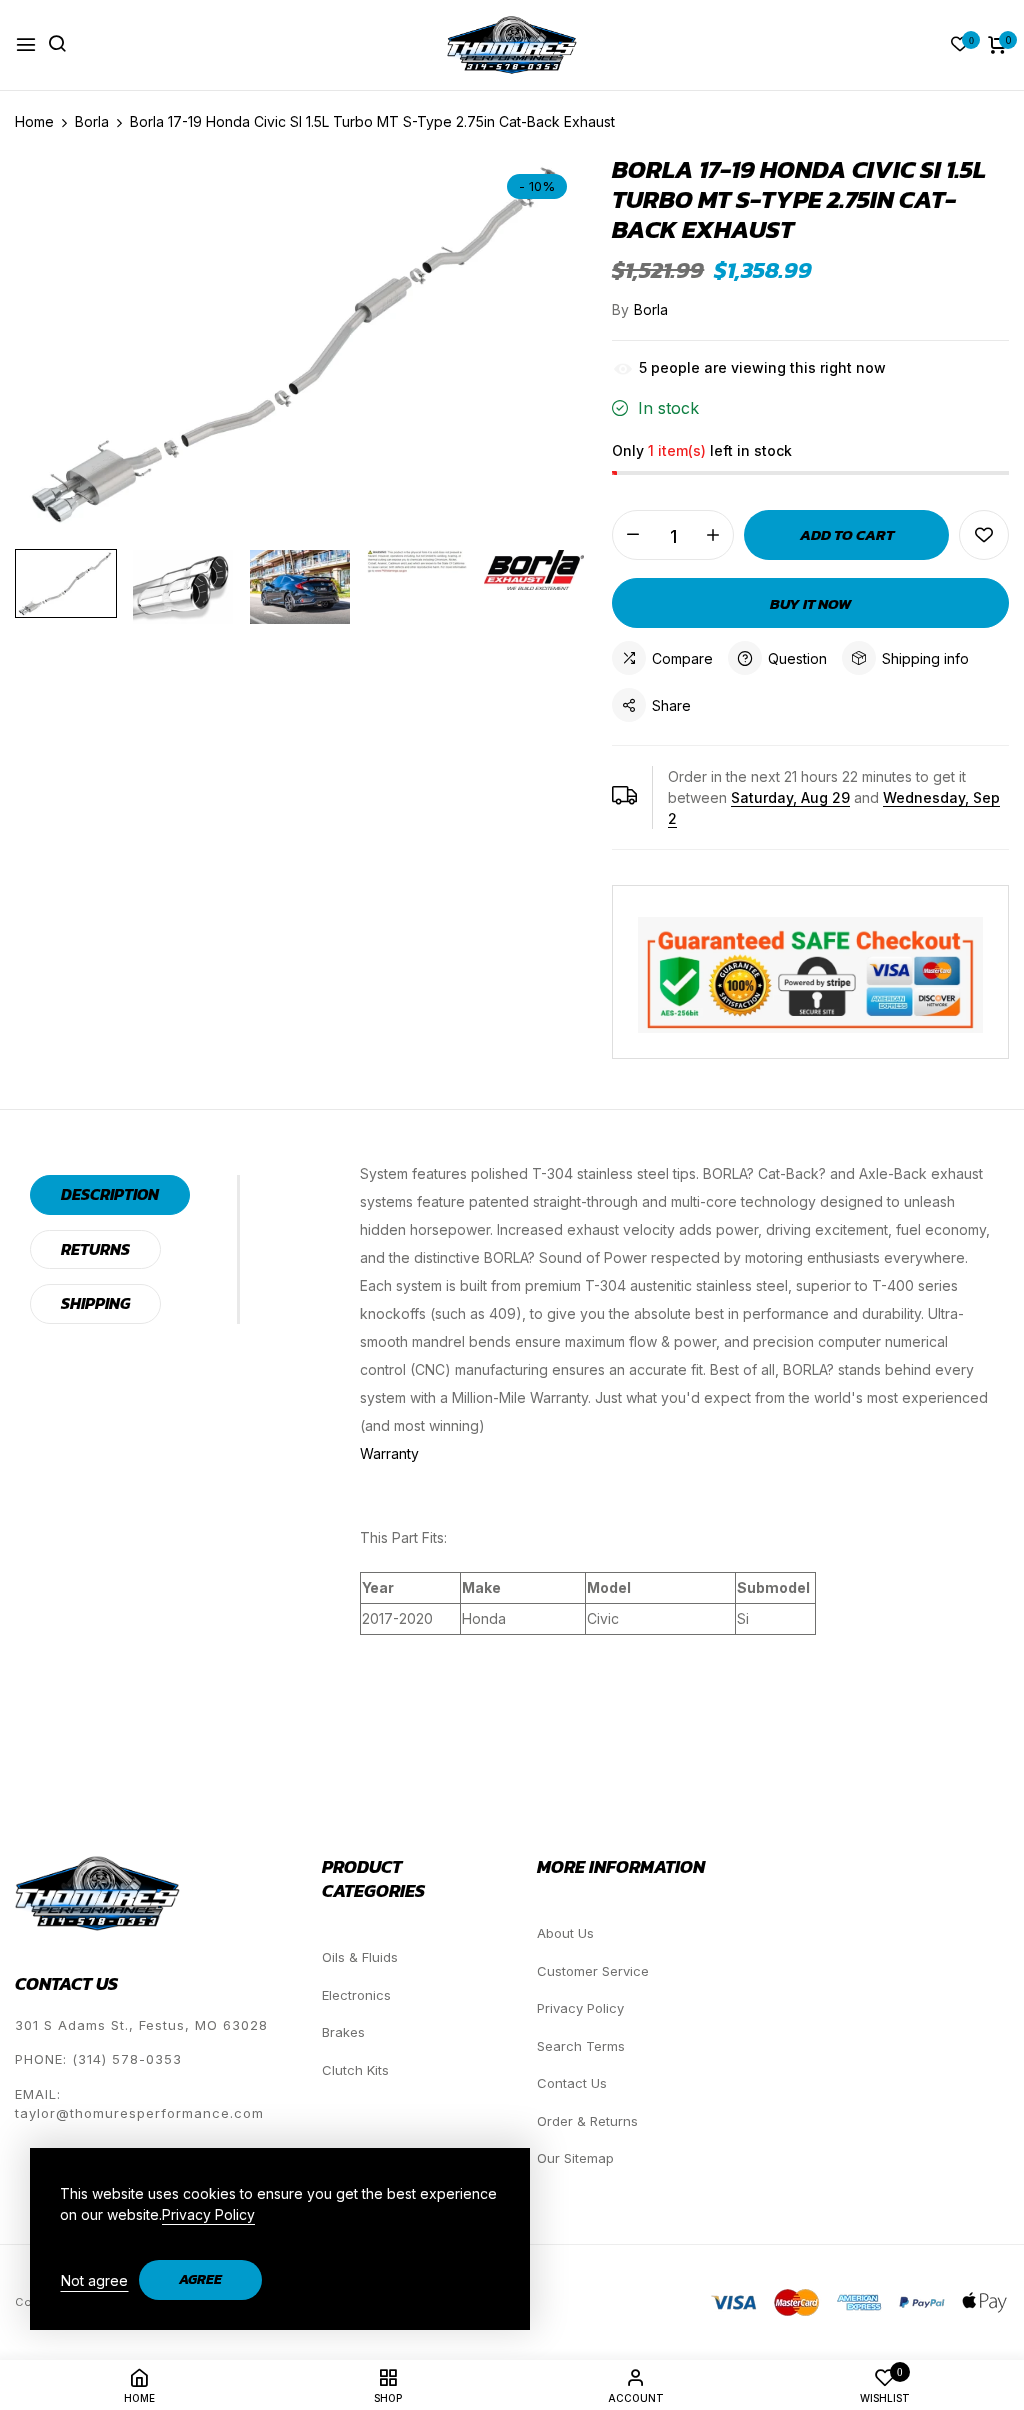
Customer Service (593, 1971)
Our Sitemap (575, 2158)
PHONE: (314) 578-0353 (98, 2059)
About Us (565, 1933)
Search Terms (581, 2046)
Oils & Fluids (360, 1957)
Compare (682, 658)
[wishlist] (960, 45)
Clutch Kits (355, 2070)
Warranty (389, 1453)
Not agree (94, 2280)
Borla (651, 309)
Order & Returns (587, 2121)
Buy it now (810, 603)
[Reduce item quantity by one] (633, 535)
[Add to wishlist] (984, 535)
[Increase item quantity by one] (713, 535)
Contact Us (572, 2083)
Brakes (343, 2032)
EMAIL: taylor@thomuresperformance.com (139, 2104)
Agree (200, 2279)
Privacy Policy (580, 2008)
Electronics (356, 1995)
